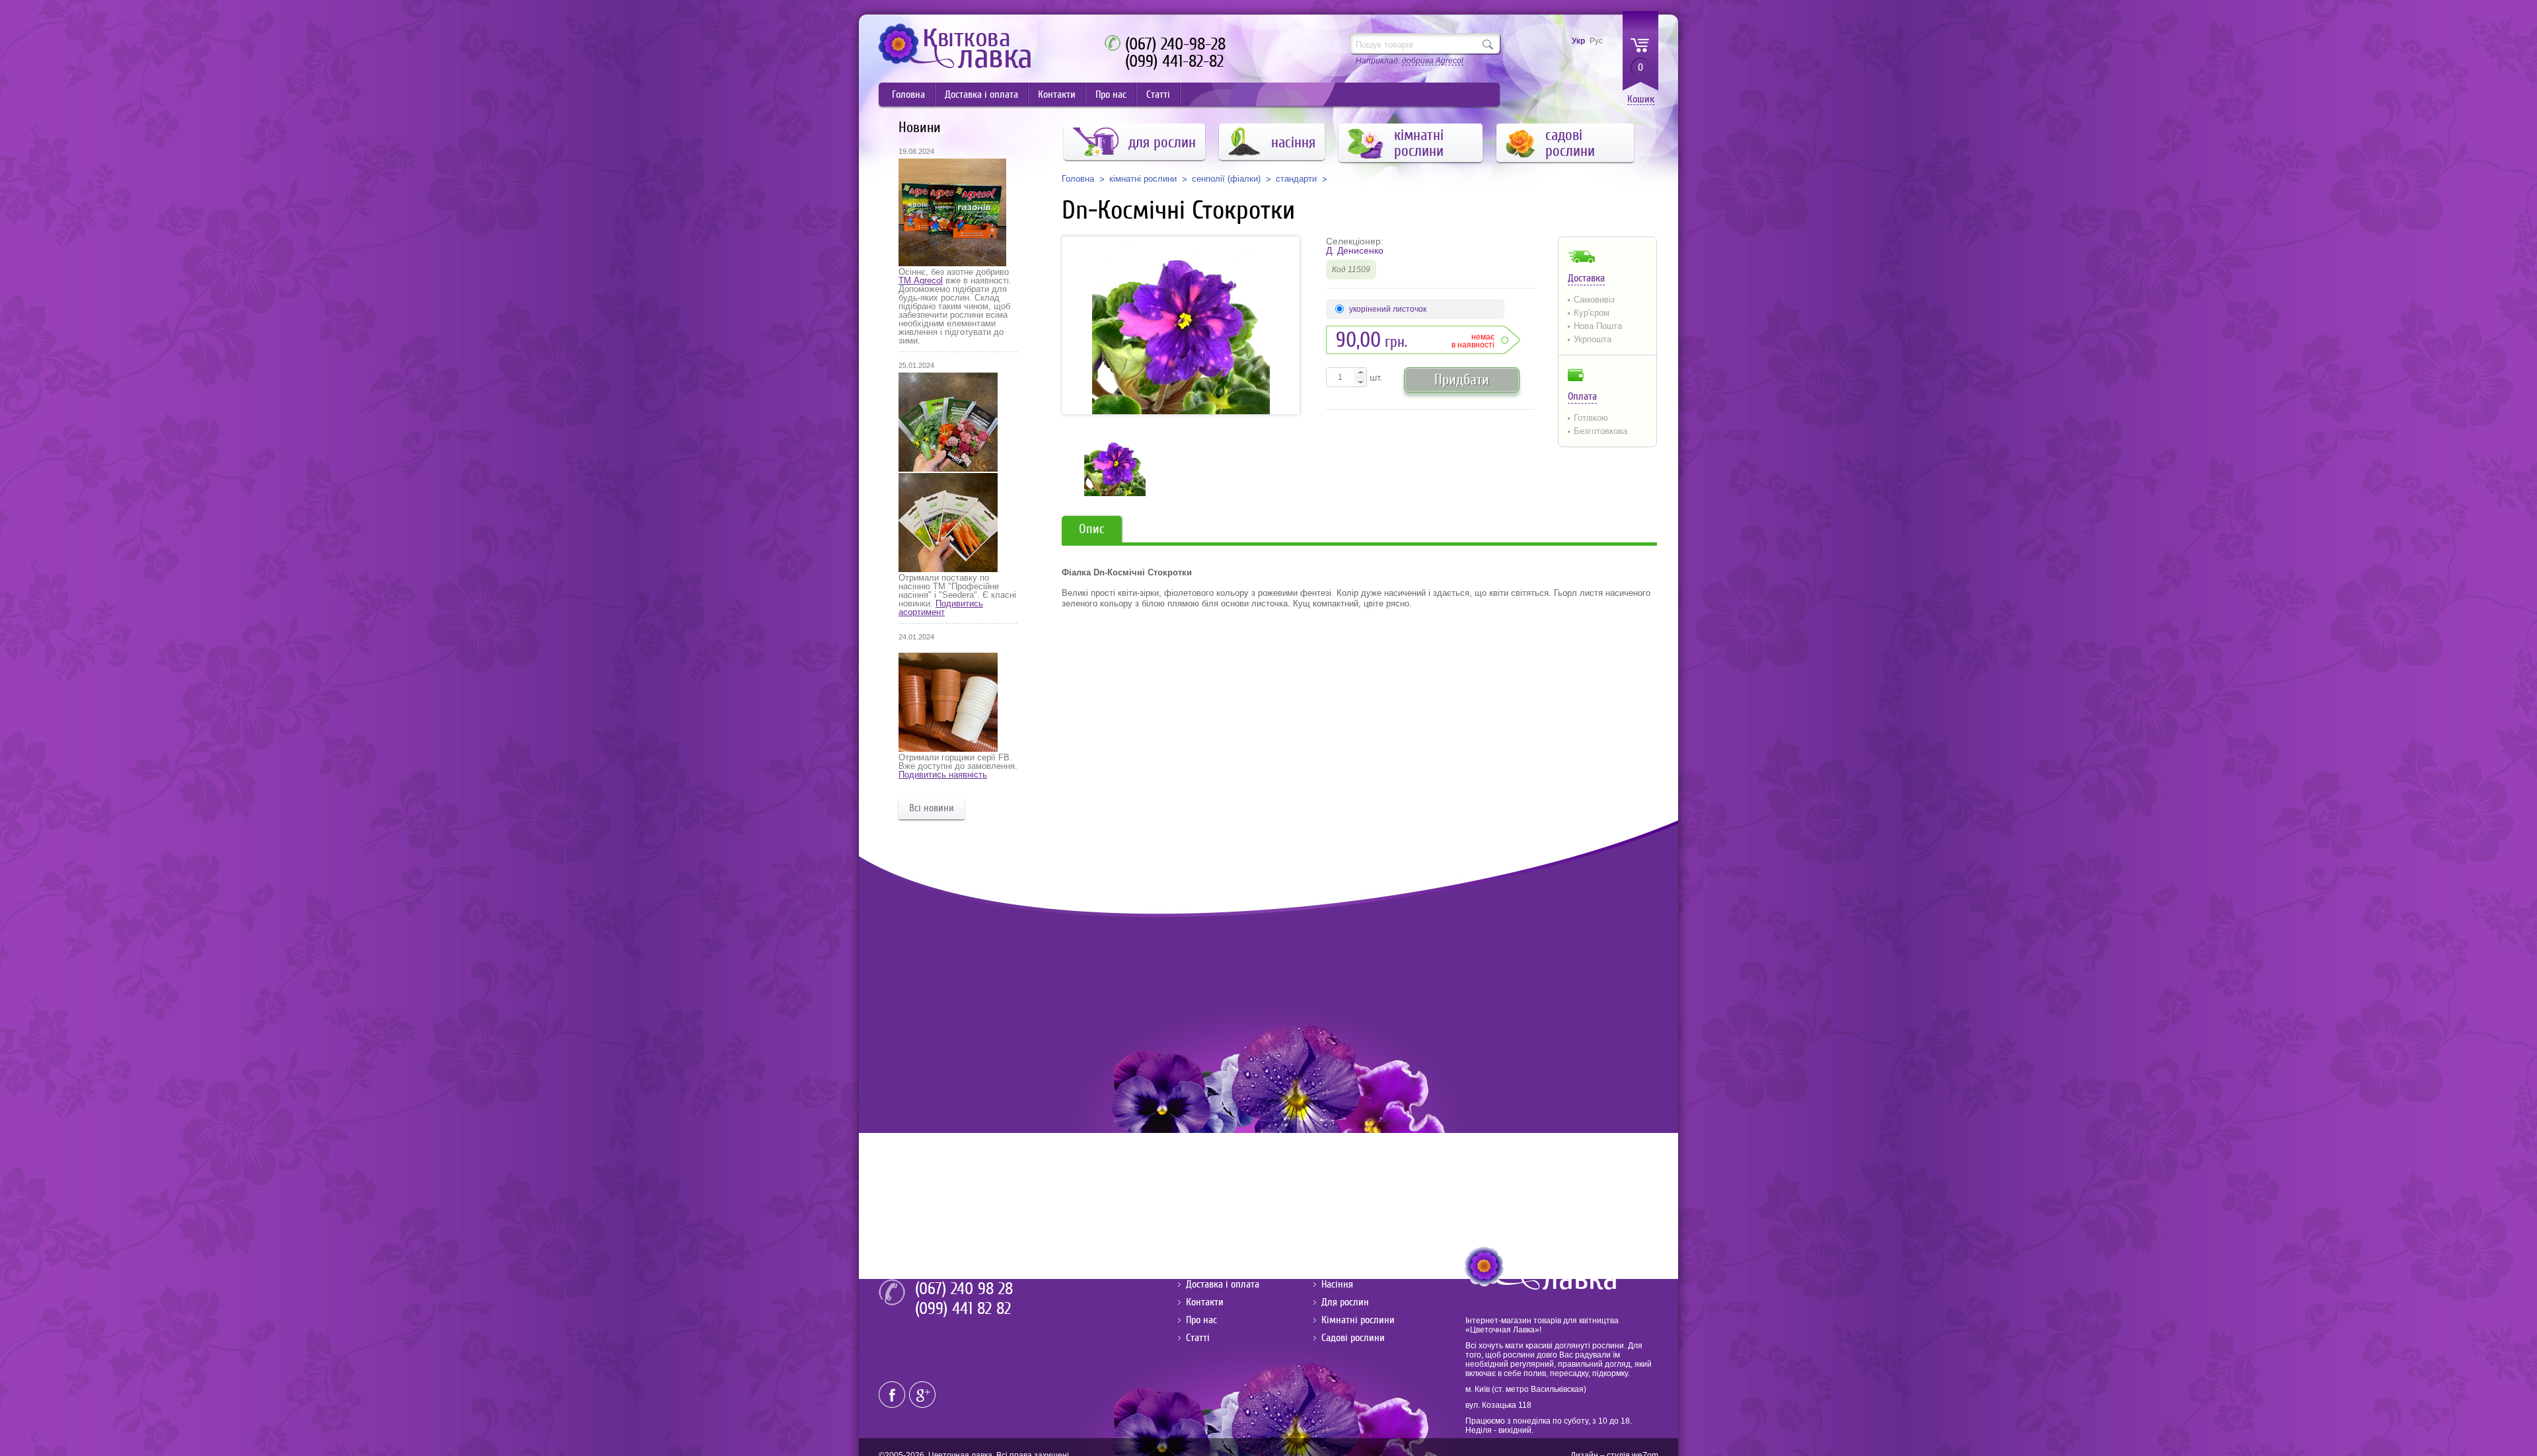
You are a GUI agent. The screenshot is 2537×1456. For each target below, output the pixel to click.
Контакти (1057, 94)
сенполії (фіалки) (1226, 179)
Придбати (1462, 380)
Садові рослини (1353, 1338)
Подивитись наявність (943, 775)
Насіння (1337, 1284)
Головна (908, 94)
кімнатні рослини (1143, 179)
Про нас (1111, 94)
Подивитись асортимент (941, 608)
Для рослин (1345, 1302)
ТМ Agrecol (921, 280)
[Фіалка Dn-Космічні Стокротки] (1181, 325)
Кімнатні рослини (1358, 1320)
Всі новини (932, 808)
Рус (1596, 41)
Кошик (1641, 99)
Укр (1578, 41)
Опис (1092, 529)
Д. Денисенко (1355, 250)
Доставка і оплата (981, 94)
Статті (1158, 94)
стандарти (1296, 179)
